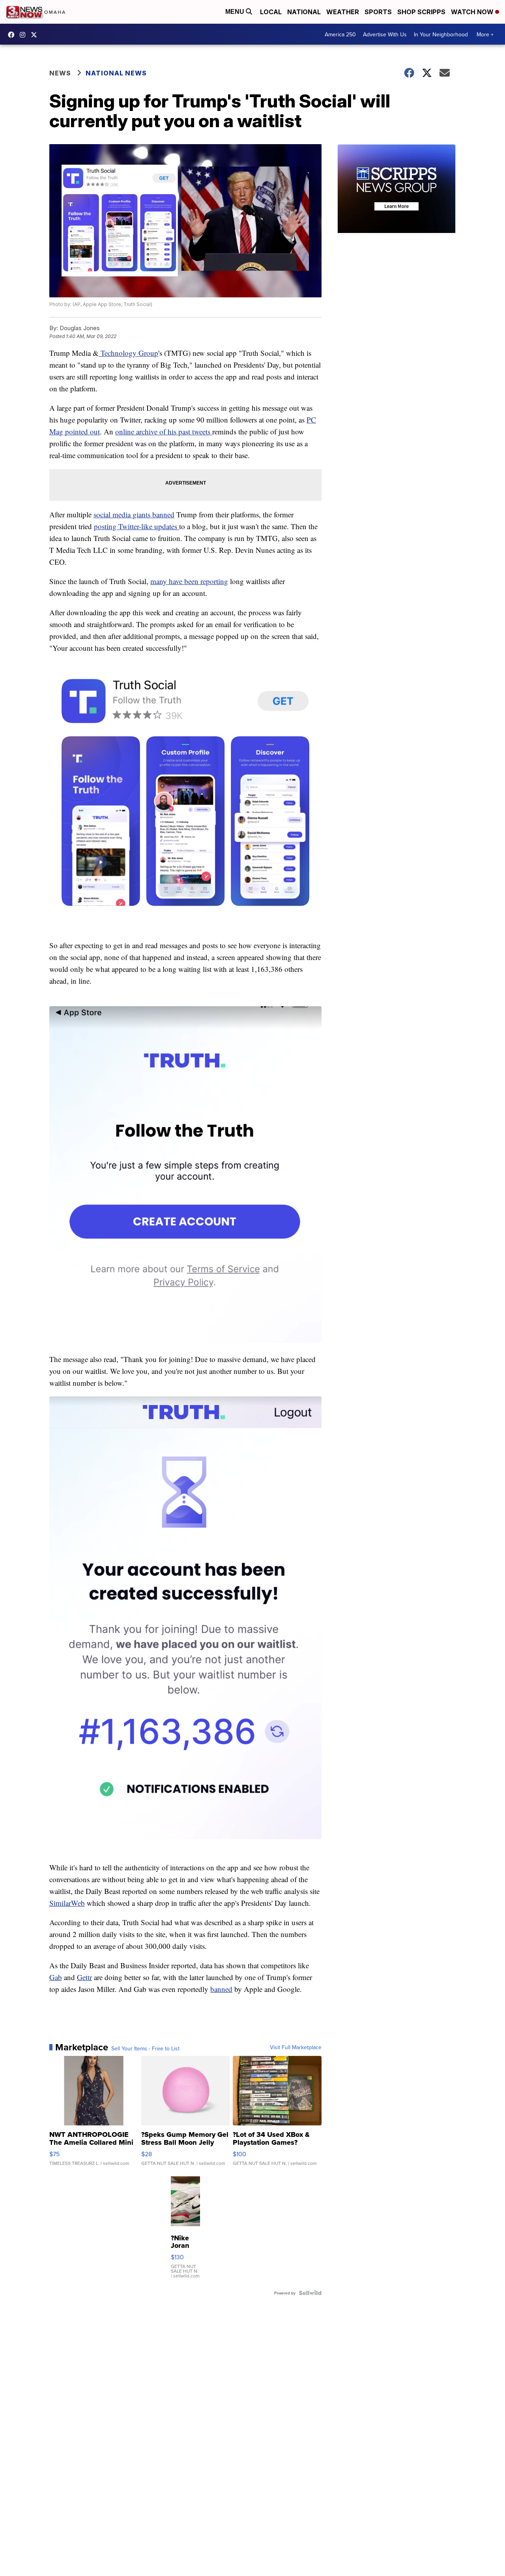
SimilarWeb (67, 1903)
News (60, 73)
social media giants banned (134, 514)
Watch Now (473, 12)
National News (116, 73)
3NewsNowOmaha (36, 35)
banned (221, 1989)
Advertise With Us (385, 34)
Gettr (84, 1977)
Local (271, 12)
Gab (56, 1977)
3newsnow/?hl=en (24, 35)
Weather (343, 12)
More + (485, 34)
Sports (378, 12)
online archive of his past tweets (164, 431)
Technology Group (128, 353)
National (304, 12)
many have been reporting (189, 581)
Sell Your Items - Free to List (145, 2048)
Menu (236, 12)
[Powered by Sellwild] (310, 2293)
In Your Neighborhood (441, 34)
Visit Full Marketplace (296, 2047)
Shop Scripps (421, 12)
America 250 (340, 34)
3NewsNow (13, 35)
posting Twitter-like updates (137, 526)
